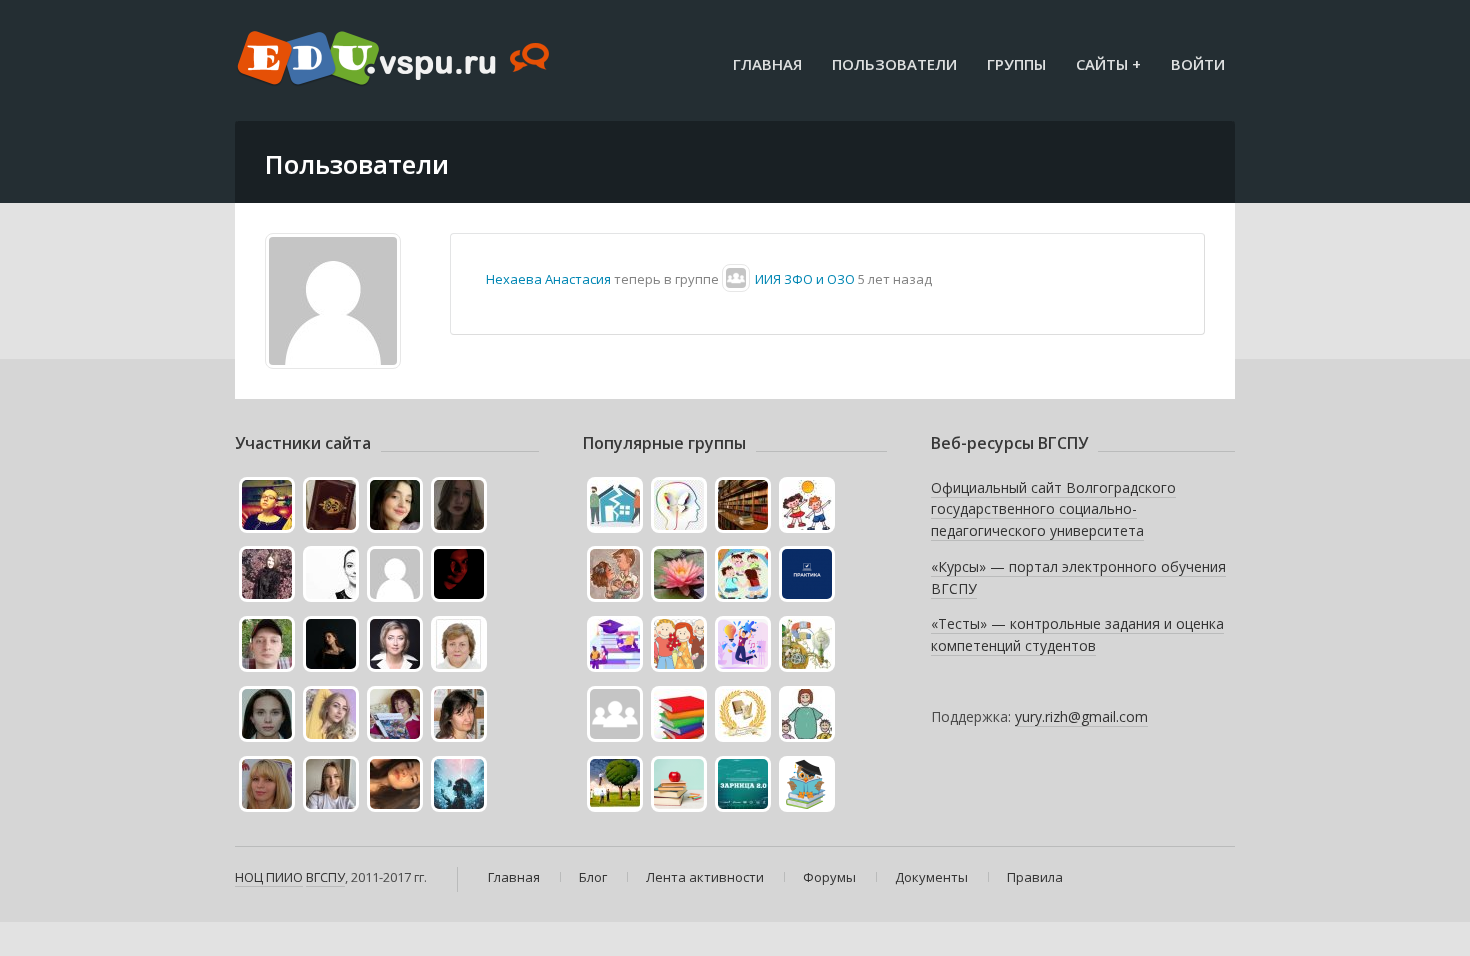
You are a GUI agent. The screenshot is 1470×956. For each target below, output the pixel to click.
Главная (767, 64)
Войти (1198, 64)
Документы (931, 877)
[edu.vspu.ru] (395, 60)
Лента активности (705, 877)
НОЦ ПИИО (269, 877)
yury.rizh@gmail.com (1081, 716)
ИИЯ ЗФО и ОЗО (805, 279)
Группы (1016, 64)
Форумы (829, 877)
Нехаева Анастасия (548, 279)
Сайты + (1108, 64)
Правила (1035, 877)
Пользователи (894, 64)
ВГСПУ (325, 877)
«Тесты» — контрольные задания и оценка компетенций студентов (1077, 634)
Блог (593, 877)
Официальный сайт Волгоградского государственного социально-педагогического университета (1053, 509)
